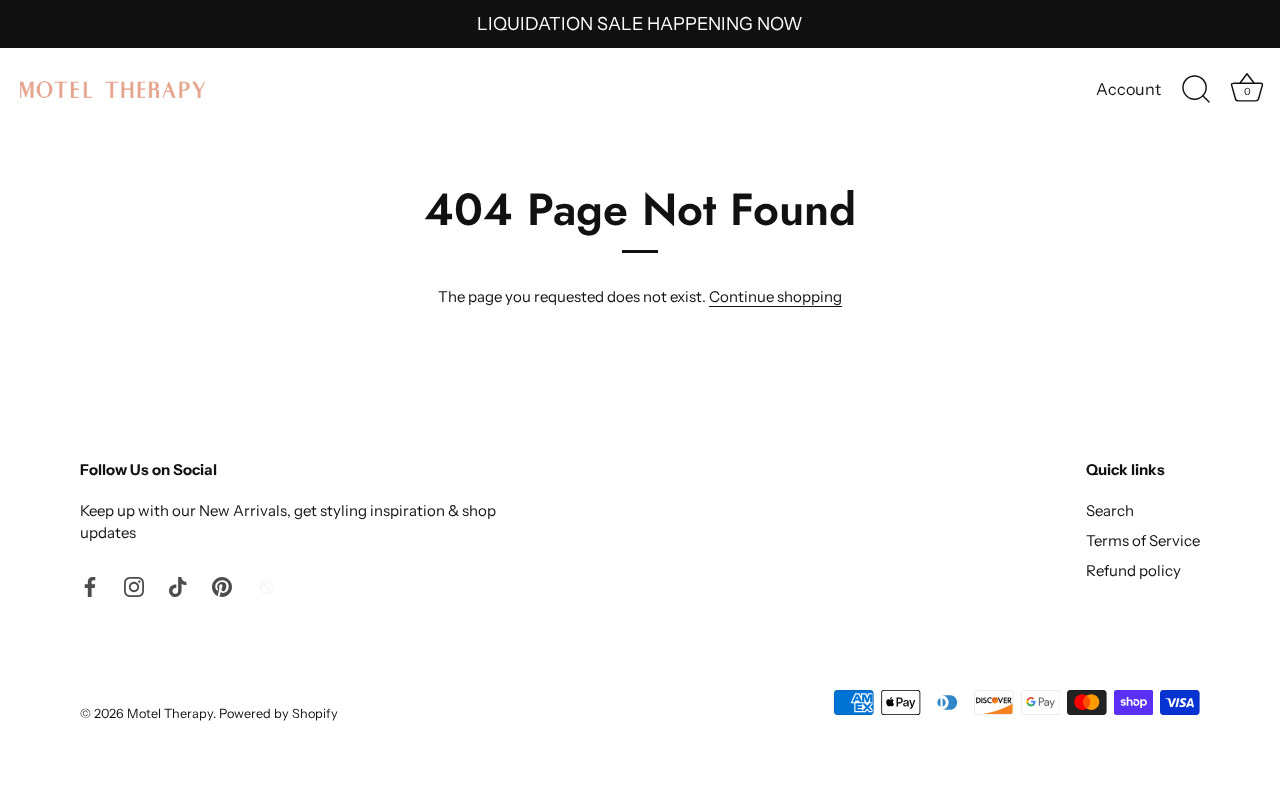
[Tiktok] (178, 585)
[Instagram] (134, 585)
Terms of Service (1143, 540)
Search (1110, 510)
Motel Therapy (170, 713)
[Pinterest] (222, 585)
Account (1128, 89)
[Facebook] (90, 585)
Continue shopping (775, 296)
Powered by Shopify (278, 713)
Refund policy (1133, 570)
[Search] (1196, 90)
